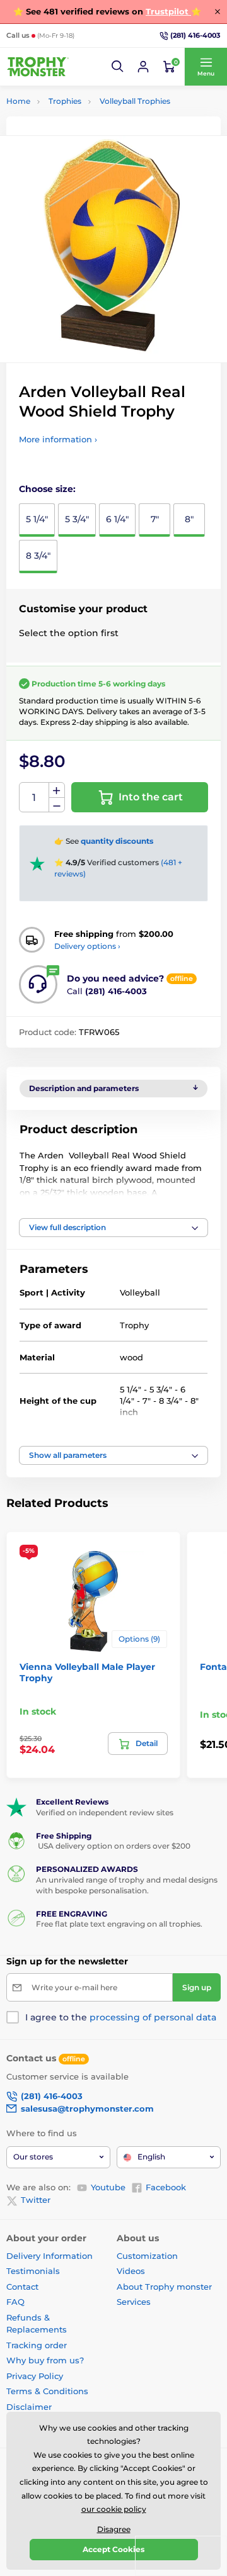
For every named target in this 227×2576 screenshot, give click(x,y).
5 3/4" (77, 519)
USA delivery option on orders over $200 (113, 1846)
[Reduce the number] (57, 805)
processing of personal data (153, 2017)
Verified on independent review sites (105, 1812)
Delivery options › (87, 946)
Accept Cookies (113, 2549)
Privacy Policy (35, 2376)
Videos (131, 2271)
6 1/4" (117, 519)
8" (189, 519)
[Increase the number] (57, 790)
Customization (147, 2256)
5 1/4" (37, 519)
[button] (118, 67)
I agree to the (121, 2017)
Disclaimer (29, 2407)
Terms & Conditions (47, 2391)
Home (18, 101)
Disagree (114, 2529)
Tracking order (37, 2345)
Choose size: (47, 489)
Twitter (36, 2200)
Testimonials (33, 2271)
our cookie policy (114, 2509)
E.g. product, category (81, 110)
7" (155, 519)
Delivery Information (49, 2256)
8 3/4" (38, 556)
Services (134, 2302)
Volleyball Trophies (135, 101)
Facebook (166, 2187)
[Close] (218, 11)
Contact (22, 2287)
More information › (58, 439)
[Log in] (143, 67)
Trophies (65, 101)
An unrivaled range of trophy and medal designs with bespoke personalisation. (127, 1885)
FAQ (15, 2302)
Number (34, 798)
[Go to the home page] (38, 67)
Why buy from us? (45, 2360)
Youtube (108, 2187)
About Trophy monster (164, 2287)
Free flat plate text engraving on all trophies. (119, 1924)
